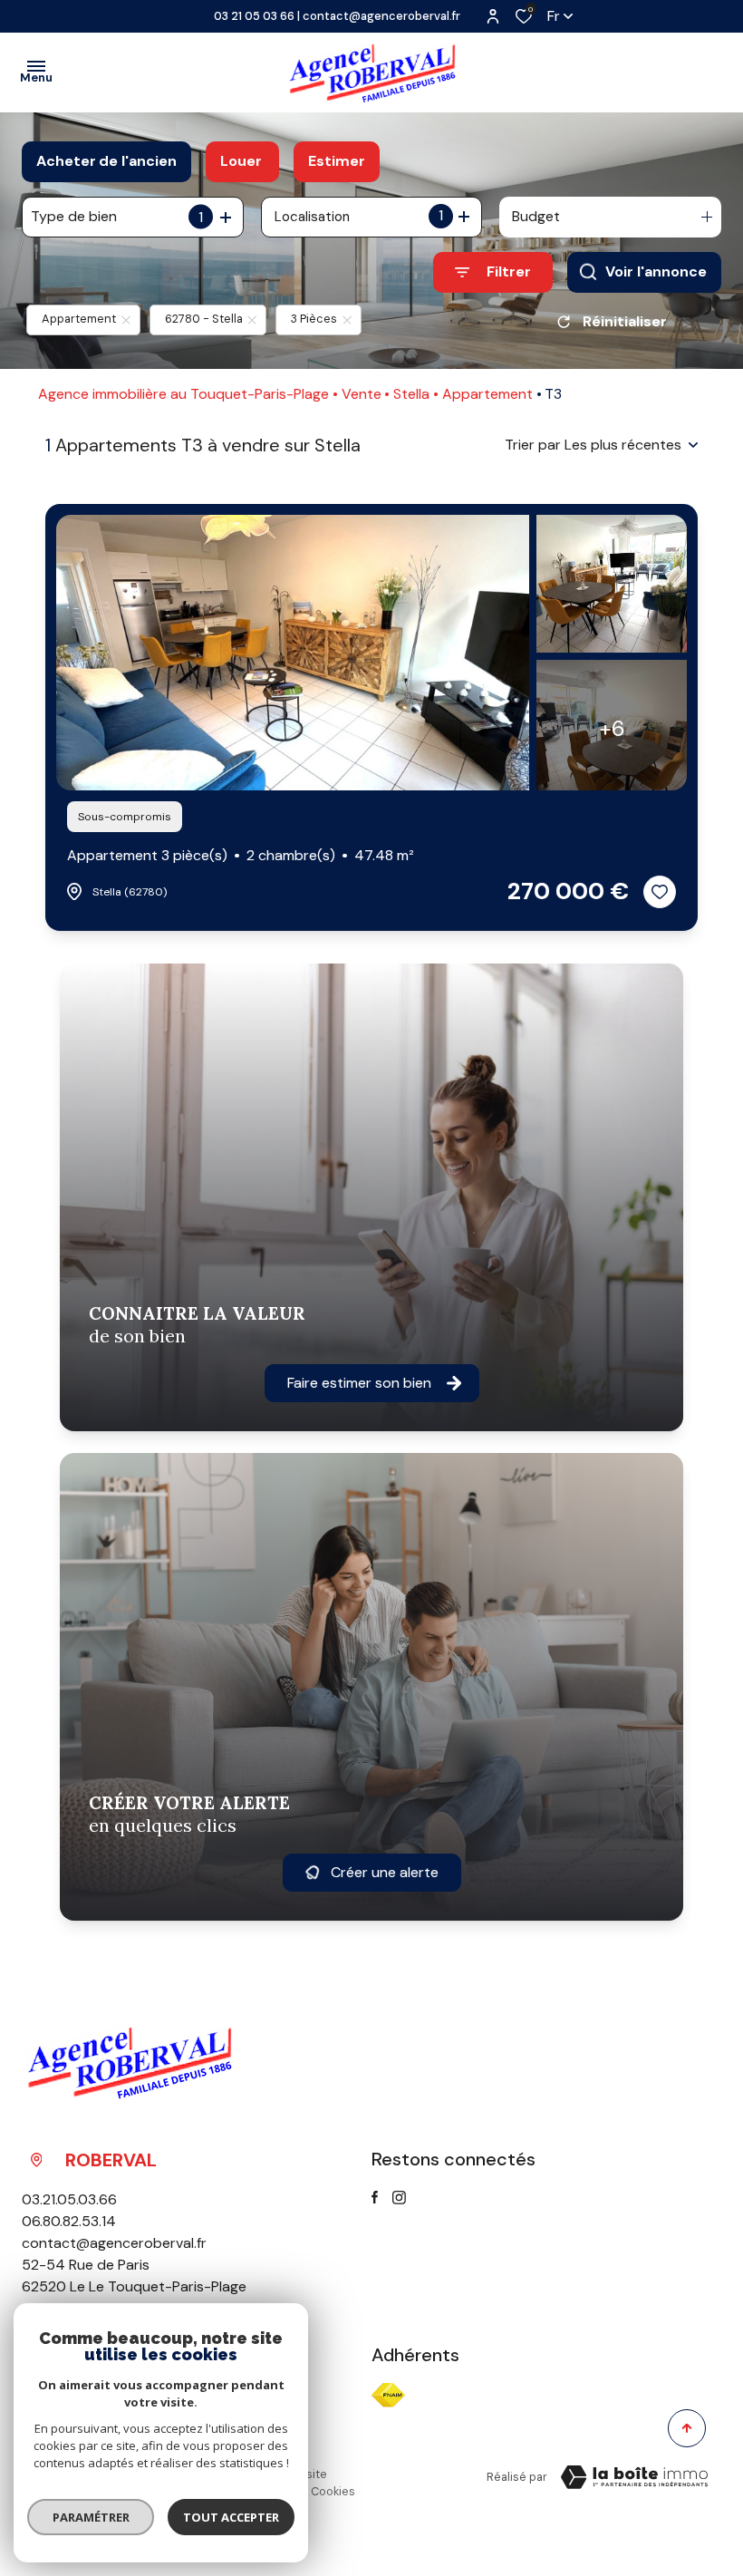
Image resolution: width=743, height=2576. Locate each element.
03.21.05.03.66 (69, 2199)
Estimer (337, 161)
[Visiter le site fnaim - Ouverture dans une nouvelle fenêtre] (388, 2395)
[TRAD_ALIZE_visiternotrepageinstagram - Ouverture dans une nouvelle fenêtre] (399, 2198)
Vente (362, 394)
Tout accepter (231, 2517)
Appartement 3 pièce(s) (241, 855)
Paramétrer (91, 2517)
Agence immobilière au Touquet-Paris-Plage (183, 394)
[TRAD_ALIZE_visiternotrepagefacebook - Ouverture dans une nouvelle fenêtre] (375, 2197)
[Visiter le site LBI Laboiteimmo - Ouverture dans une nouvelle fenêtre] (634, 2477)
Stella (411, 394)
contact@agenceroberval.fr (381, 16)
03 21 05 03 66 (254, 16)
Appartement (487, 394)
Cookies (333, 2491)
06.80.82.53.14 (69, 2221)
